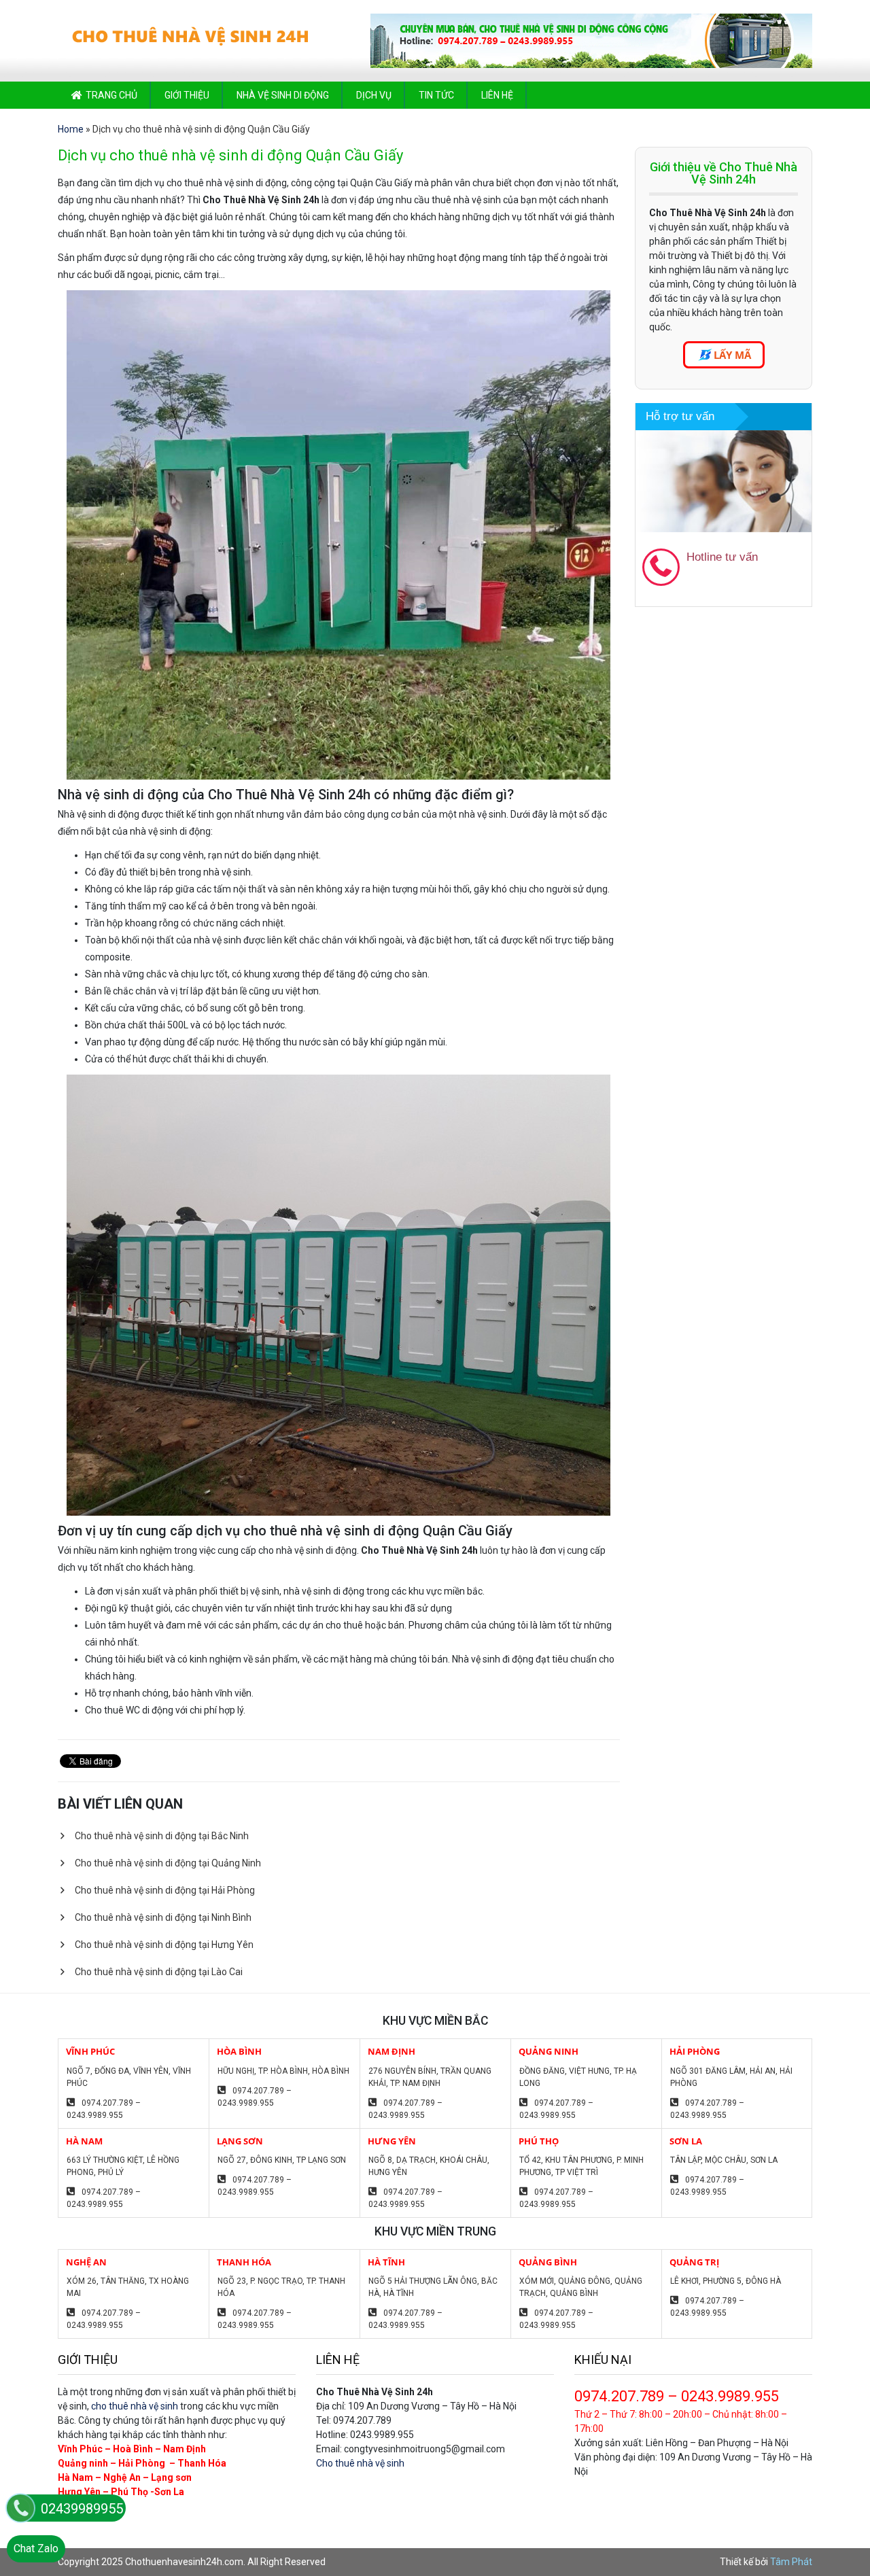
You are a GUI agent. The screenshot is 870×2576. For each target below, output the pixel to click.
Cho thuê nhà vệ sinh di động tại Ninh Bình (163, 1917)
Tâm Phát (791, 2562)
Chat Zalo (36, 2548)
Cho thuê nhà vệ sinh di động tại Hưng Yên (164, 1945)
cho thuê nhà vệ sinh (135, 2406)
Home (71, 129)
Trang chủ (111, 95)
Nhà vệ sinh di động (283, 95)
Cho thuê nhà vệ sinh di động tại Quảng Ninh (168, 1863)
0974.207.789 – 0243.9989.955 (104, 2109)
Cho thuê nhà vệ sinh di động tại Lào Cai (159, 1972)
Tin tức (436, 95)
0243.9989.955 (740, 578)
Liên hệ (497, 95)
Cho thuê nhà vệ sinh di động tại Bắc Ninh (162, 1836)
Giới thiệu (187, 95)
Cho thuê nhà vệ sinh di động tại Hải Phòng (165, 1890)
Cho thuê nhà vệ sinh (360, 2463)
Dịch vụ (374, 95)
